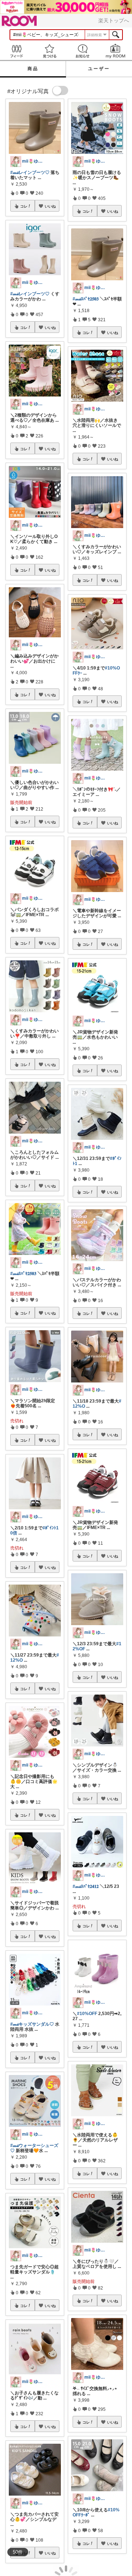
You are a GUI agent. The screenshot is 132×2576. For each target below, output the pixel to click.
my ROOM (115, 51)
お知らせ (82, 51)
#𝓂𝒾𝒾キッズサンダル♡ (32, 2024)
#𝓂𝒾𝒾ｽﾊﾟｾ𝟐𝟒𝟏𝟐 (86, 1886)
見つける (49, 51)
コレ (24, 206)
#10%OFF (87, 2014)
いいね (50, 206)
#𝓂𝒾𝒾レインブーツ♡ (30, 172)
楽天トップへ (114, 20)
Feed (16, 51)
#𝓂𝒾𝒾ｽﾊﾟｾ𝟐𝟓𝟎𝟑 (23, 1274)
